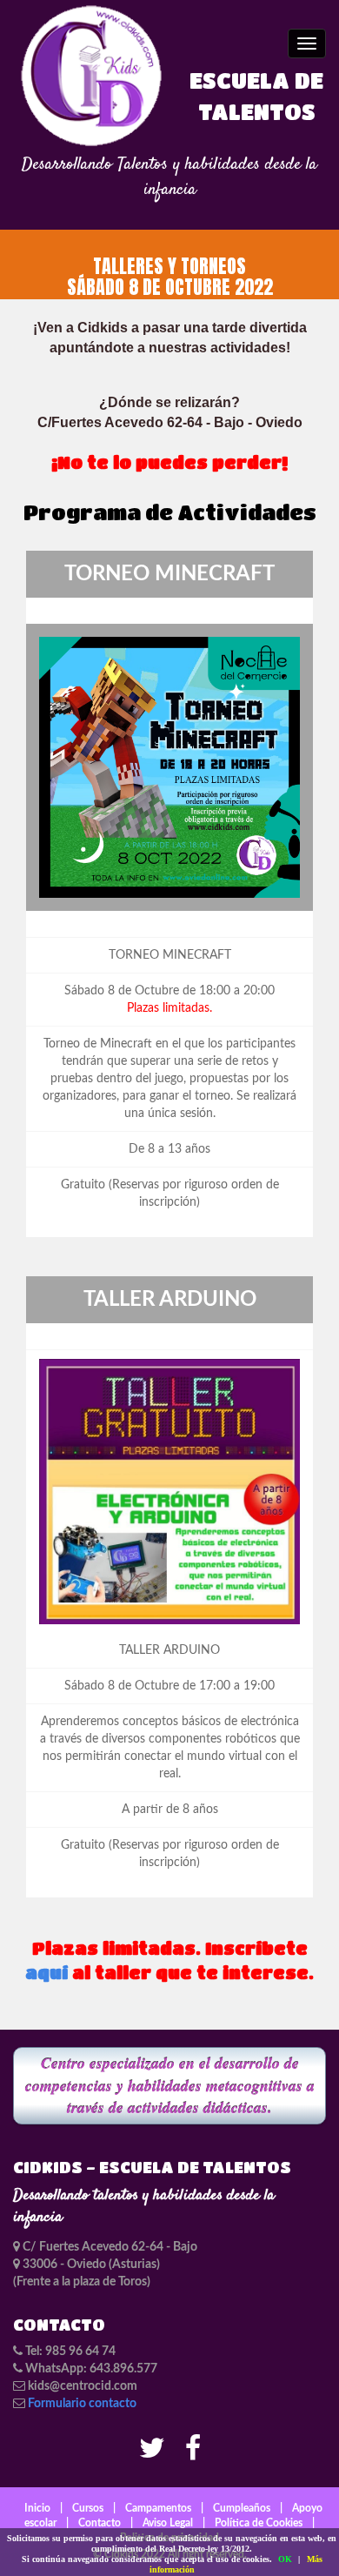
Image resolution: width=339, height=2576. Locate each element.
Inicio (37, 2508)
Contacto (100, 2523)
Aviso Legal (168, 2523)
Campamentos (158, 2508)
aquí (47, 1973)
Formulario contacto (82, 2404)
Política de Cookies (259, 2523)
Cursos (88, 2508)
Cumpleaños (242, 2508)
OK (285, 2559)
